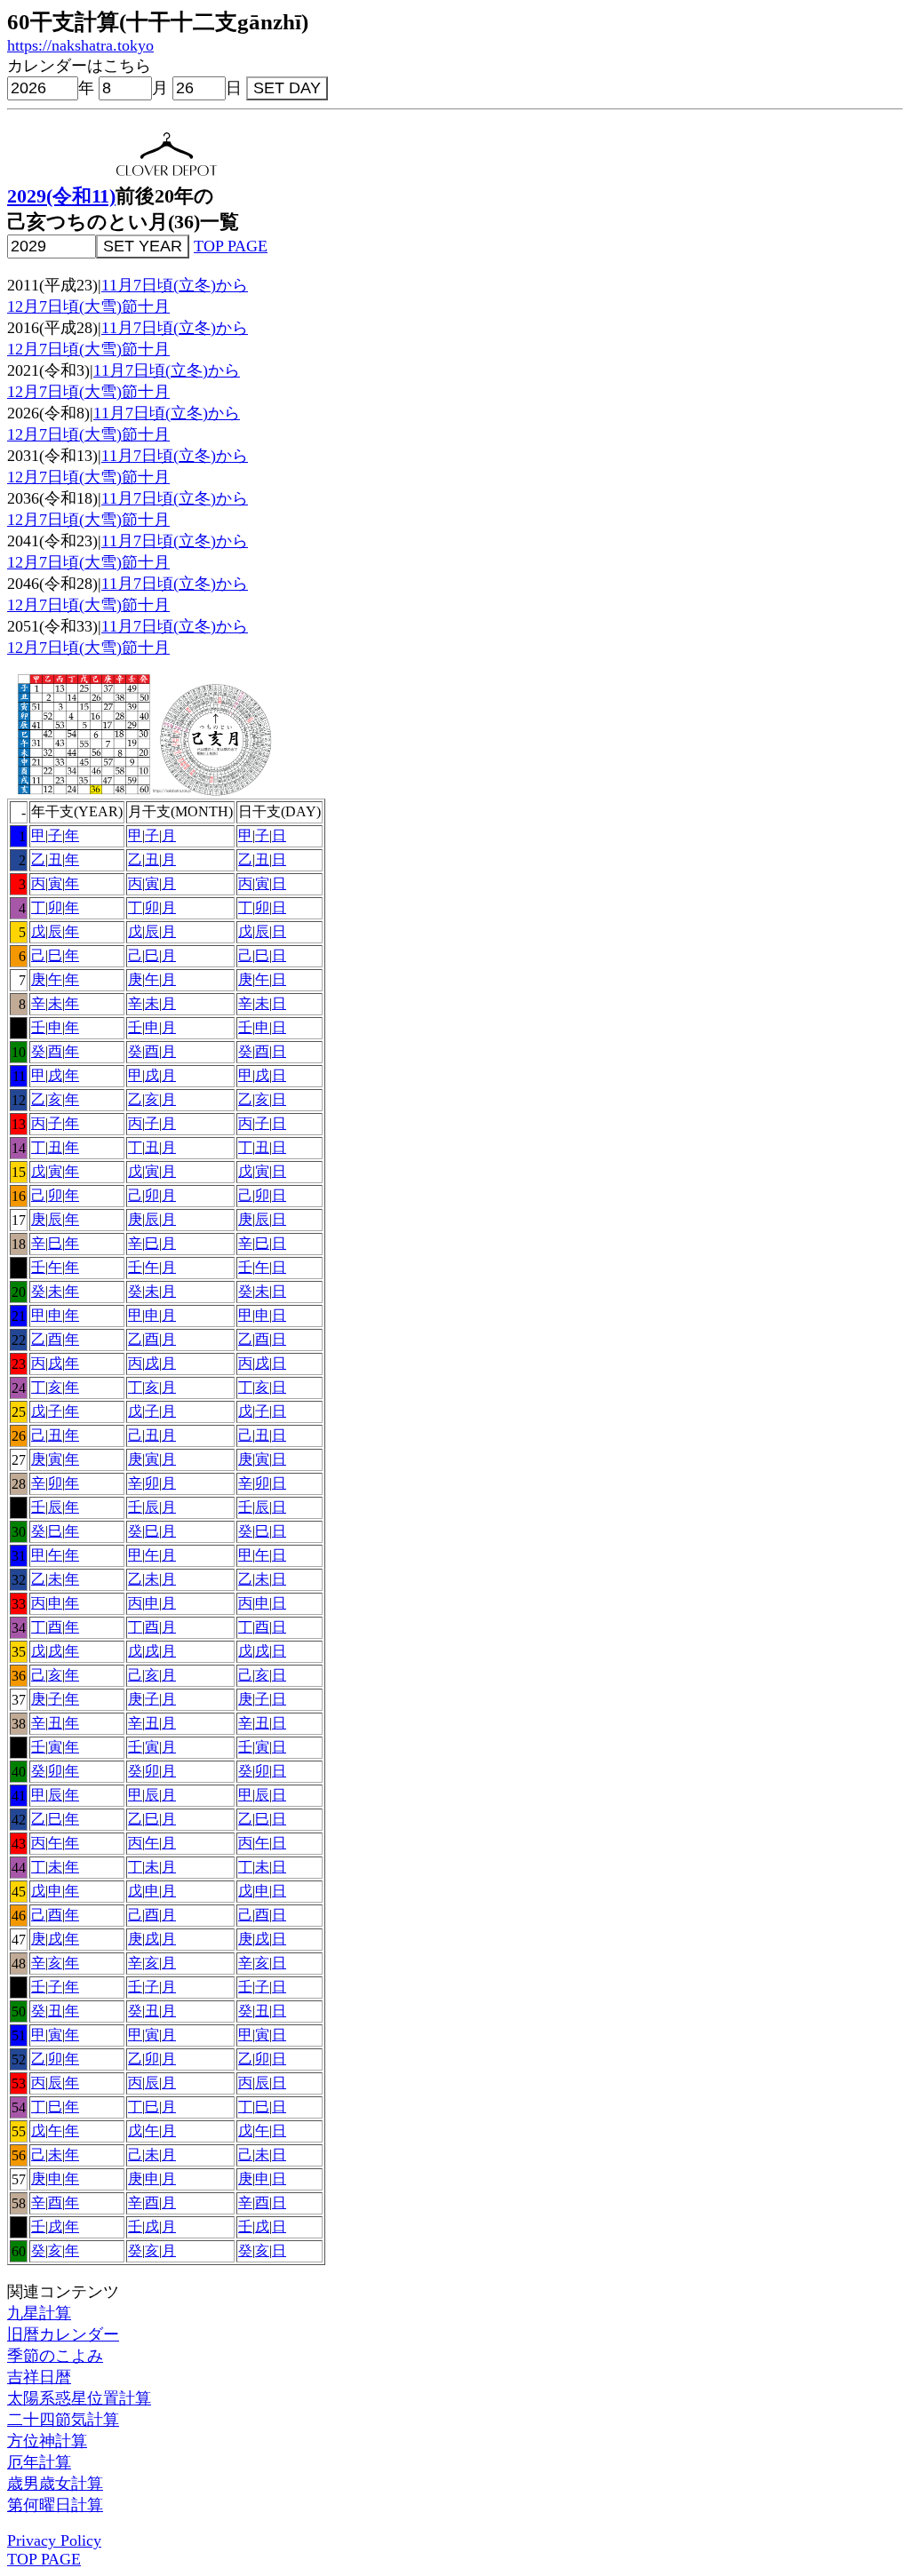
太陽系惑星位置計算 (79, 2398)
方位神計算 (47, 2441)
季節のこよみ (55, 2356)
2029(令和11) (61, 196)
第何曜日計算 (55, 2505)
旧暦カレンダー (63, 2334)
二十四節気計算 (63, 2420)
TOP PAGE (231, 246)
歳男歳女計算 (55, 2484)
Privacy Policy (54, 2540)
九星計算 (39, 2313)
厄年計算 (39, 2462)
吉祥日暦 (39, 2377)
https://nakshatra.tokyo (80, 45)
